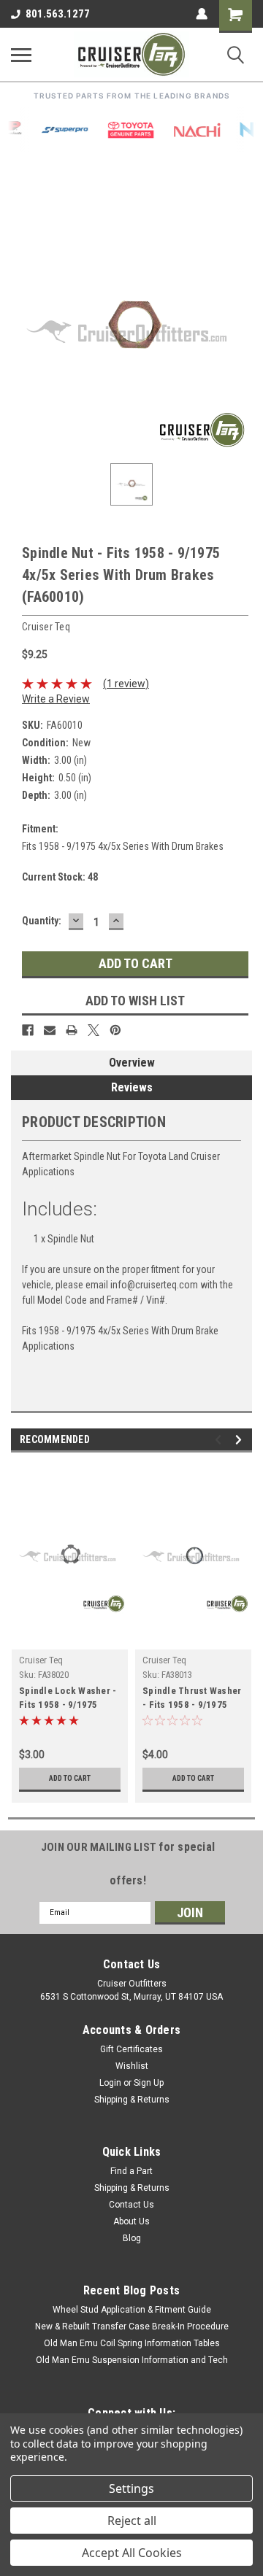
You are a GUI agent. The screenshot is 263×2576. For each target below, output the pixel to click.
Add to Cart (70, 1778)
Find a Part (131, 2171)
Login (110, 2083)
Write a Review (56, 699)
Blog (132, 2238)
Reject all (132, 2521)
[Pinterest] (115, 1030)
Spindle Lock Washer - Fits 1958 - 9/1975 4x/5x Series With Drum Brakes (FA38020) (69, 1699)
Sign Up (149, 2083)
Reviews (132, 1087)
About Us (131, 2221)
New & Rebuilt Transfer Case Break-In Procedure (132, 2326)
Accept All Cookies (132, 2553)
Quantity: (42, 921)
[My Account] (202, 14)
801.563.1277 (58, 14)
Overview (132, 1063)
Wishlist (132, 2066)
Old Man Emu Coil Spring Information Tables (132, 2343)
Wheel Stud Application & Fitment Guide (132, 2310)
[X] (94, 1030)
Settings (131, 2488)
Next (241, 1440)
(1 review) (126, 684)
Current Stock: (60, 877)
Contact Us (131, 2205)
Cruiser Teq (41, 1660)
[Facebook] (28, 1030)
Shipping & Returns (132, 2100)
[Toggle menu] (21, 55)
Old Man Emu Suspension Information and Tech (132, 2360)
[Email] (50, 1030)
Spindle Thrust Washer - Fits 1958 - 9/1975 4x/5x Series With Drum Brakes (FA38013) (193, 1699)
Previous (220, 1440)
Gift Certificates (131, 2049)
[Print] (72, 1030)
